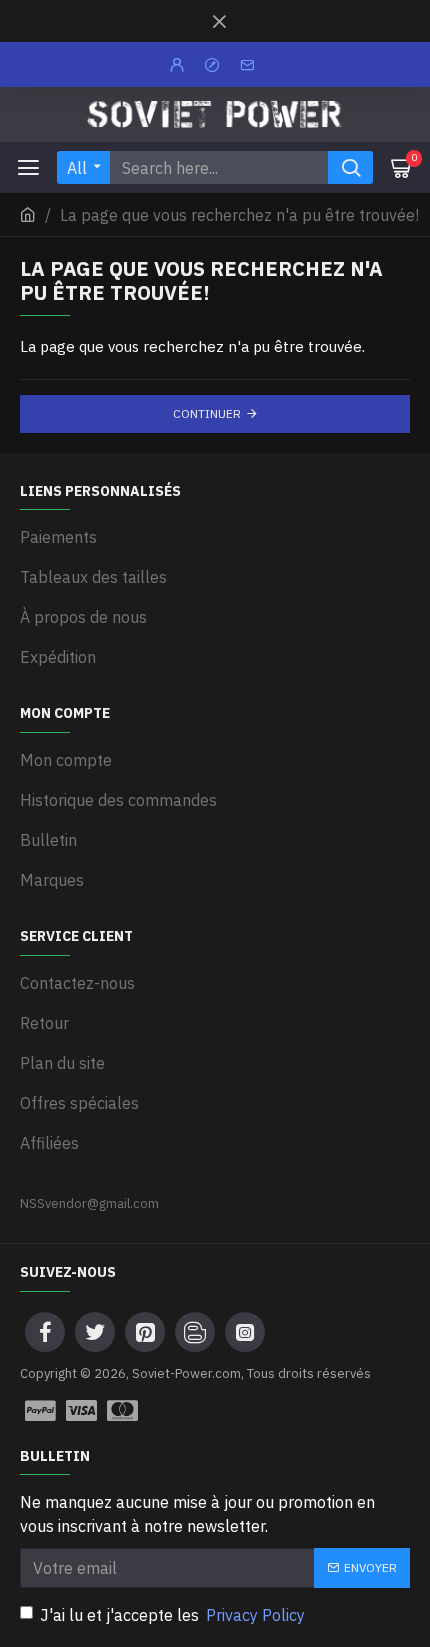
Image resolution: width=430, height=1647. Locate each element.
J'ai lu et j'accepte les (172, 1615)
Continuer (207, 413)
